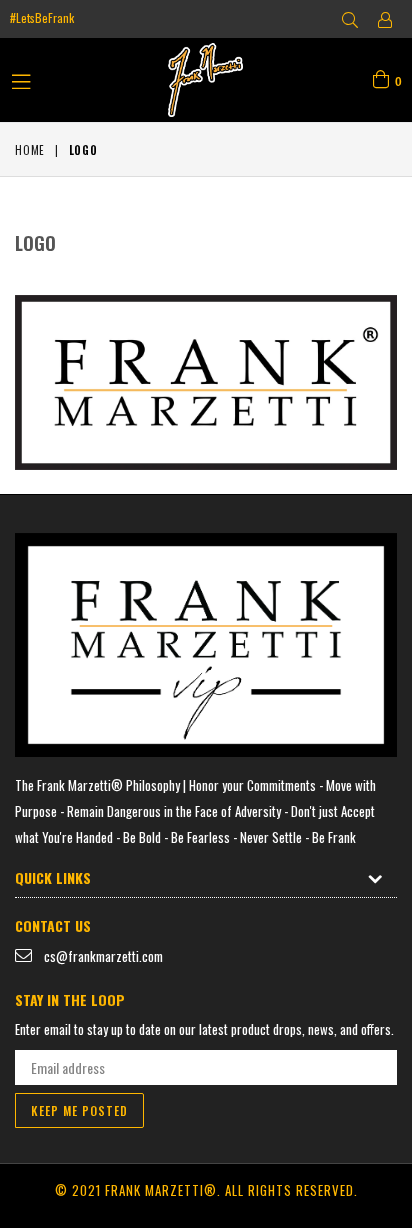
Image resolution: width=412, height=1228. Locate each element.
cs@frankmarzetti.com (103, 956)
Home (30, 150)
